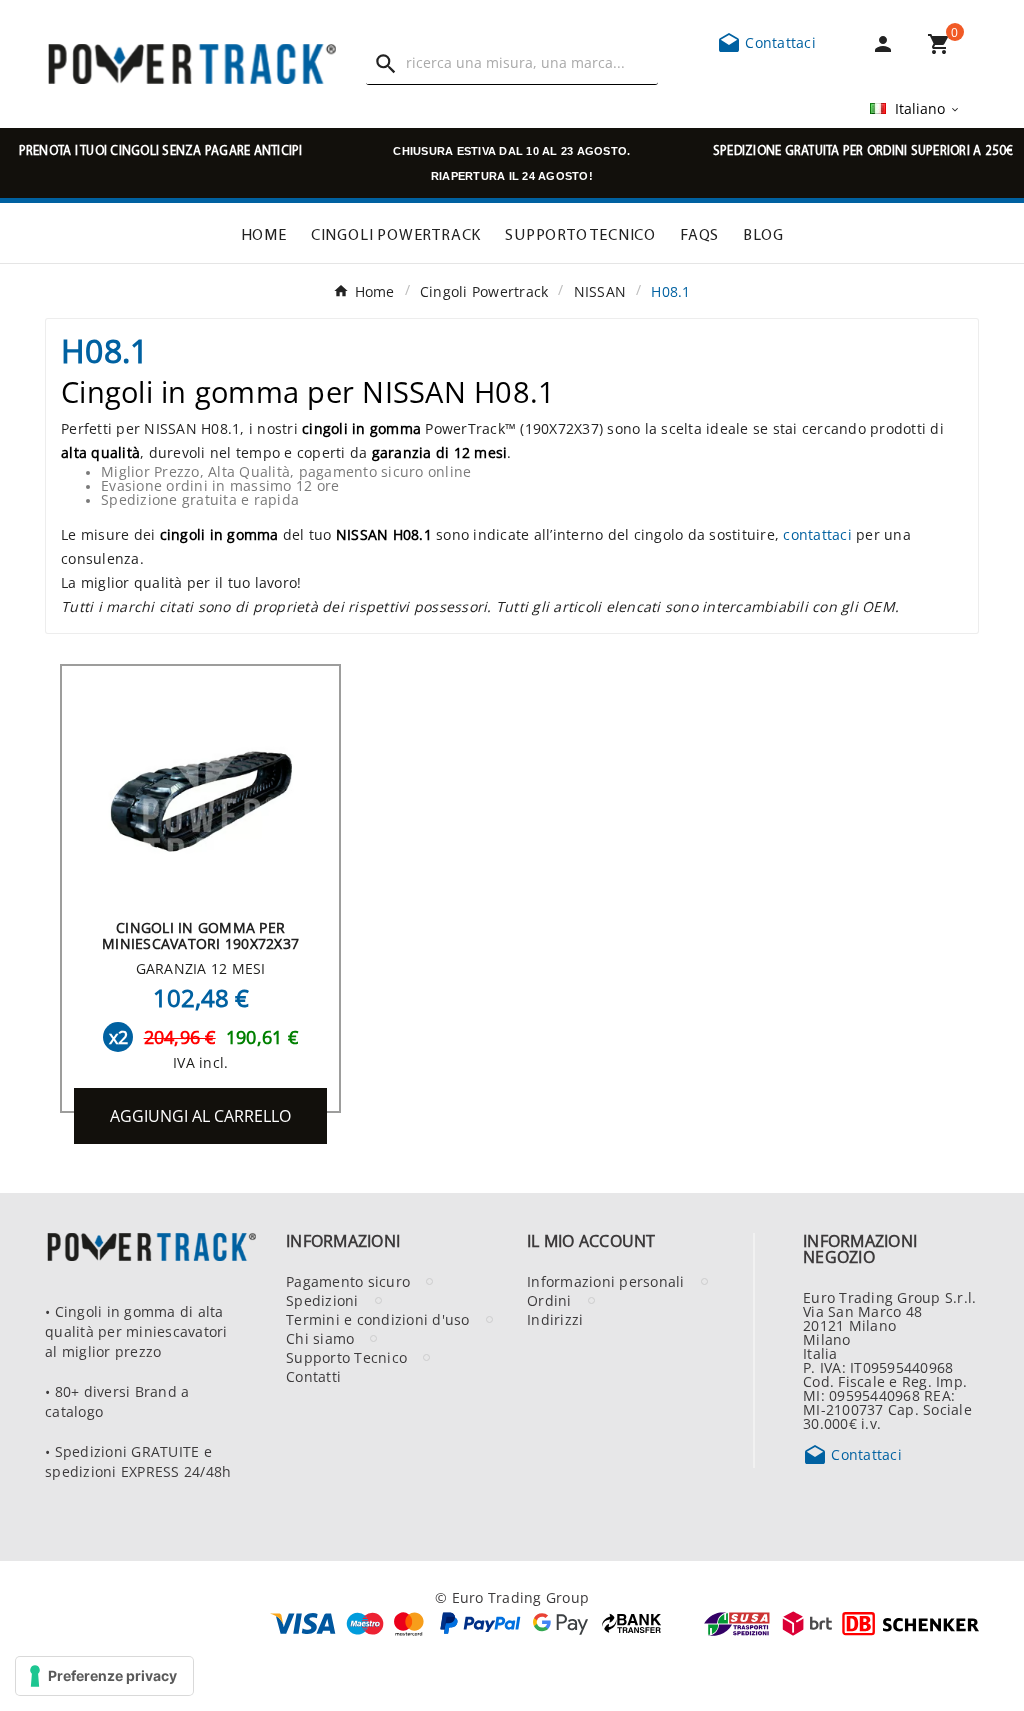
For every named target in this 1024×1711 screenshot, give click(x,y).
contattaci (817, 534)
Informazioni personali (606, 1281)
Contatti (313, 1376)
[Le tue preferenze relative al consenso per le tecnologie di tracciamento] (104, 1676)
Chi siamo (320, 1338)
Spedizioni (322, 1300)
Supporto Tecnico (346, 1357)
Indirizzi (555, 1319)
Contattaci (766, 42)
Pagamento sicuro (348, 1281)
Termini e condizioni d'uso (378, 1319)
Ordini (549, 1300)
